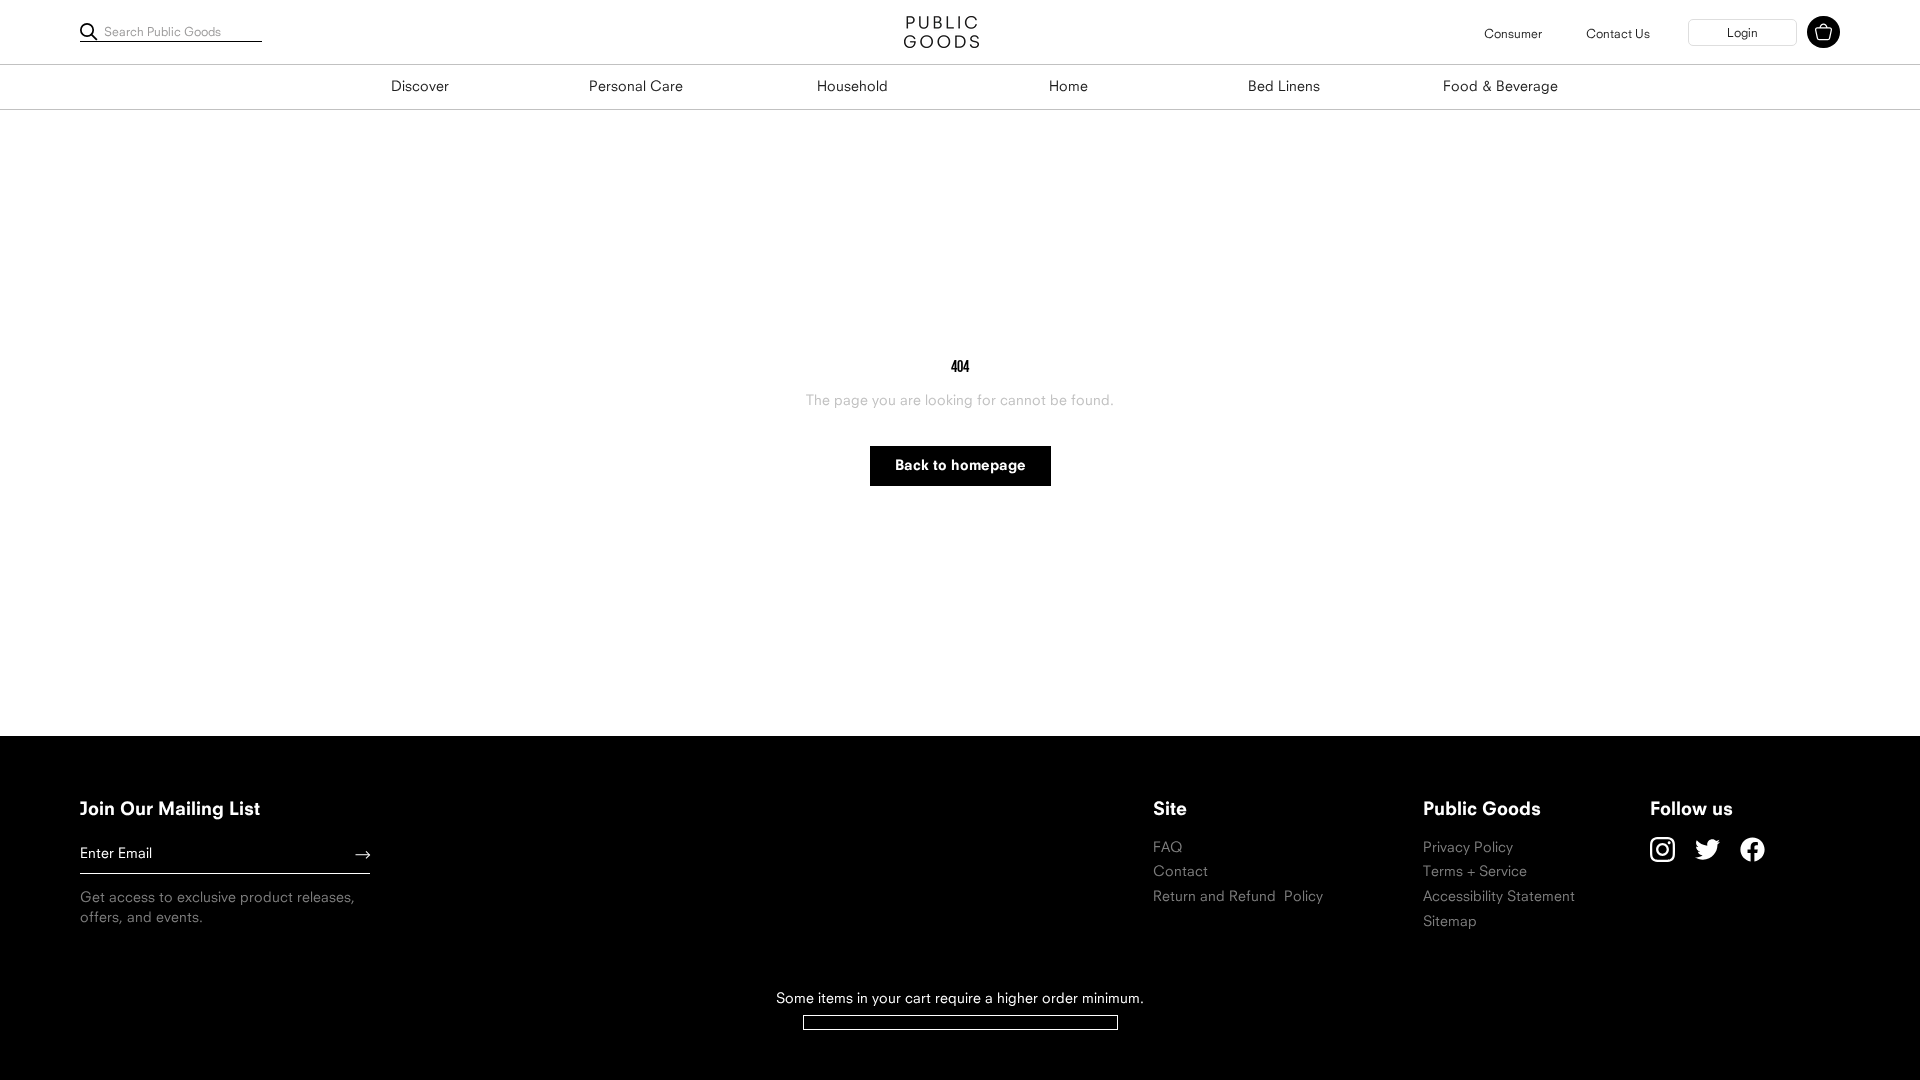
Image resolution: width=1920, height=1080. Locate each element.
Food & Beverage (1500, 87)
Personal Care (636, 87)
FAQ (1167, 848)
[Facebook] (1752, 849)
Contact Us (1618, 35)
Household (852, 87)
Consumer (1513, 35)
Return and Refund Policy (1238, 897)
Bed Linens (1284, 87)
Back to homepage (960, 466)
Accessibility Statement (1499, 897)
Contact (1180, 872)
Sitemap (1450, 922)
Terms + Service (1475, 872)
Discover (420, 87)
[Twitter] (1707, 849)
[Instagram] (1662, 849)
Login (1742, 34)
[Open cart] (1823, 32)
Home (1068, 87)
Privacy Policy (1468, 848)
